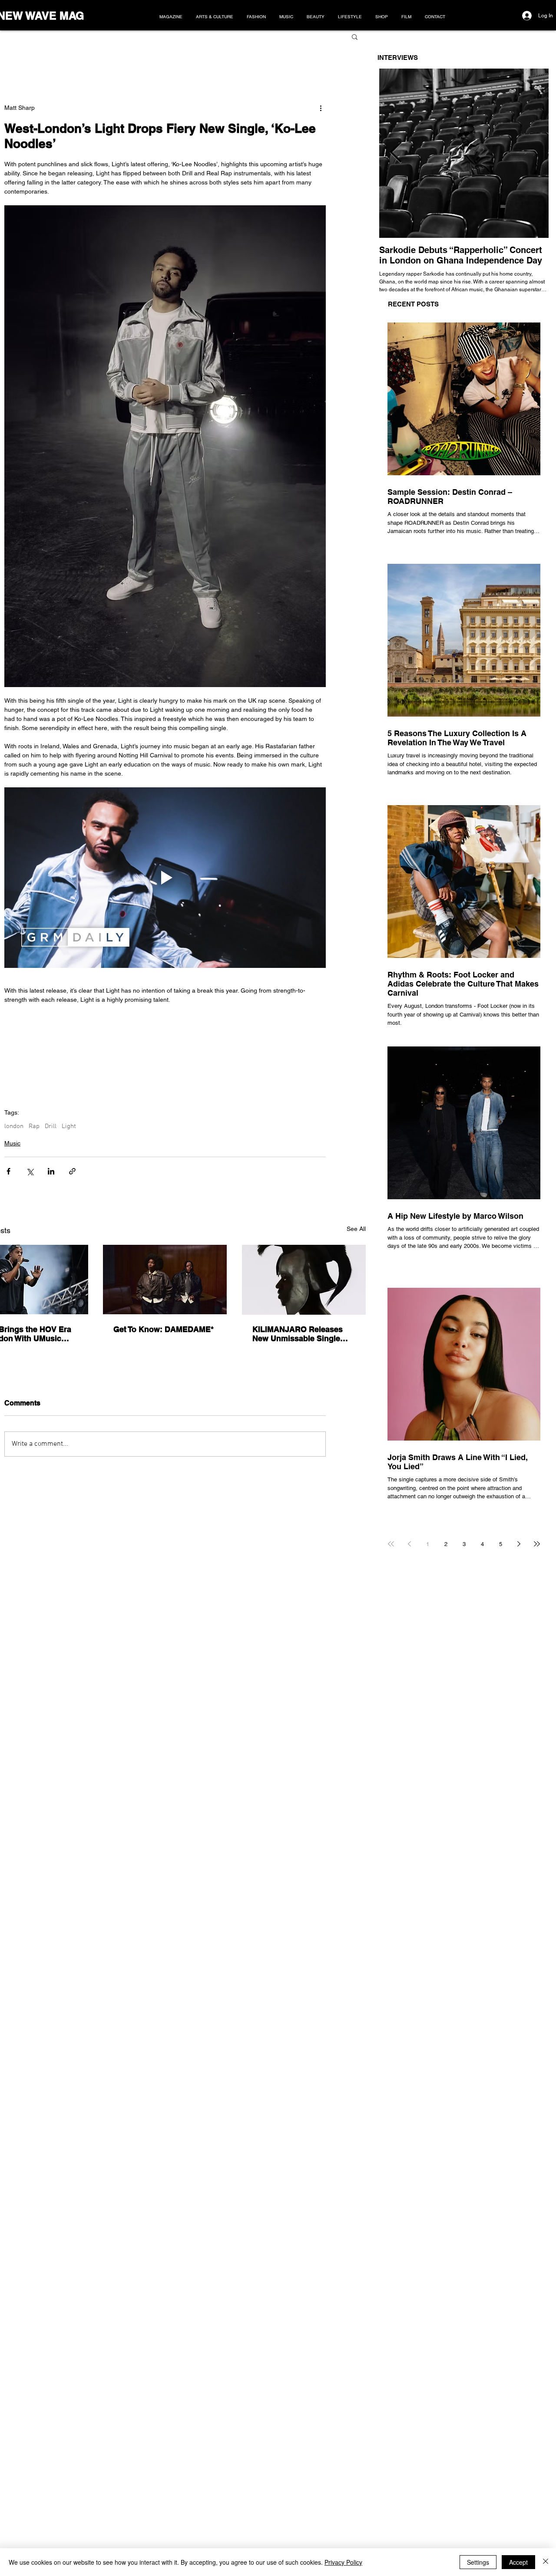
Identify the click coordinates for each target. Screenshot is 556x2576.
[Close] (546, 2562)
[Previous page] (409, 1544)
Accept (518, 2562)
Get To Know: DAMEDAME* (164, 1329)
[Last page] (537, 1544)
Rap (34, 1126)
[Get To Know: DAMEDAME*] (165, 1280)
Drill (51, 1126)
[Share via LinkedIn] (51, 1171)
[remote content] (165, 1056)
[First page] (391, 1544)
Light (69, 1126)
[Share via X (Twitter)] (30, 1171)
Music (12, 1143)
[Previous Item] (396, 153)
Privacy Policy (343, 2562)
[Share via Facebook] (8, 1171)
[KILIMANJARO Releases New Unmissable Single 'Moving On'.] (304, 1280)
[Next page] (519, 1544)
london (14, 1126)
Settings (478, 2562)
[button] (355, 36)
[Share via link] (72, 1171)
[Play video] (165, 878)
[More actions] (321, 108)
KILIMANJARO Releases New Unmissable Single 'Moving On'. (298, 1334)
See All (356, 1229)
